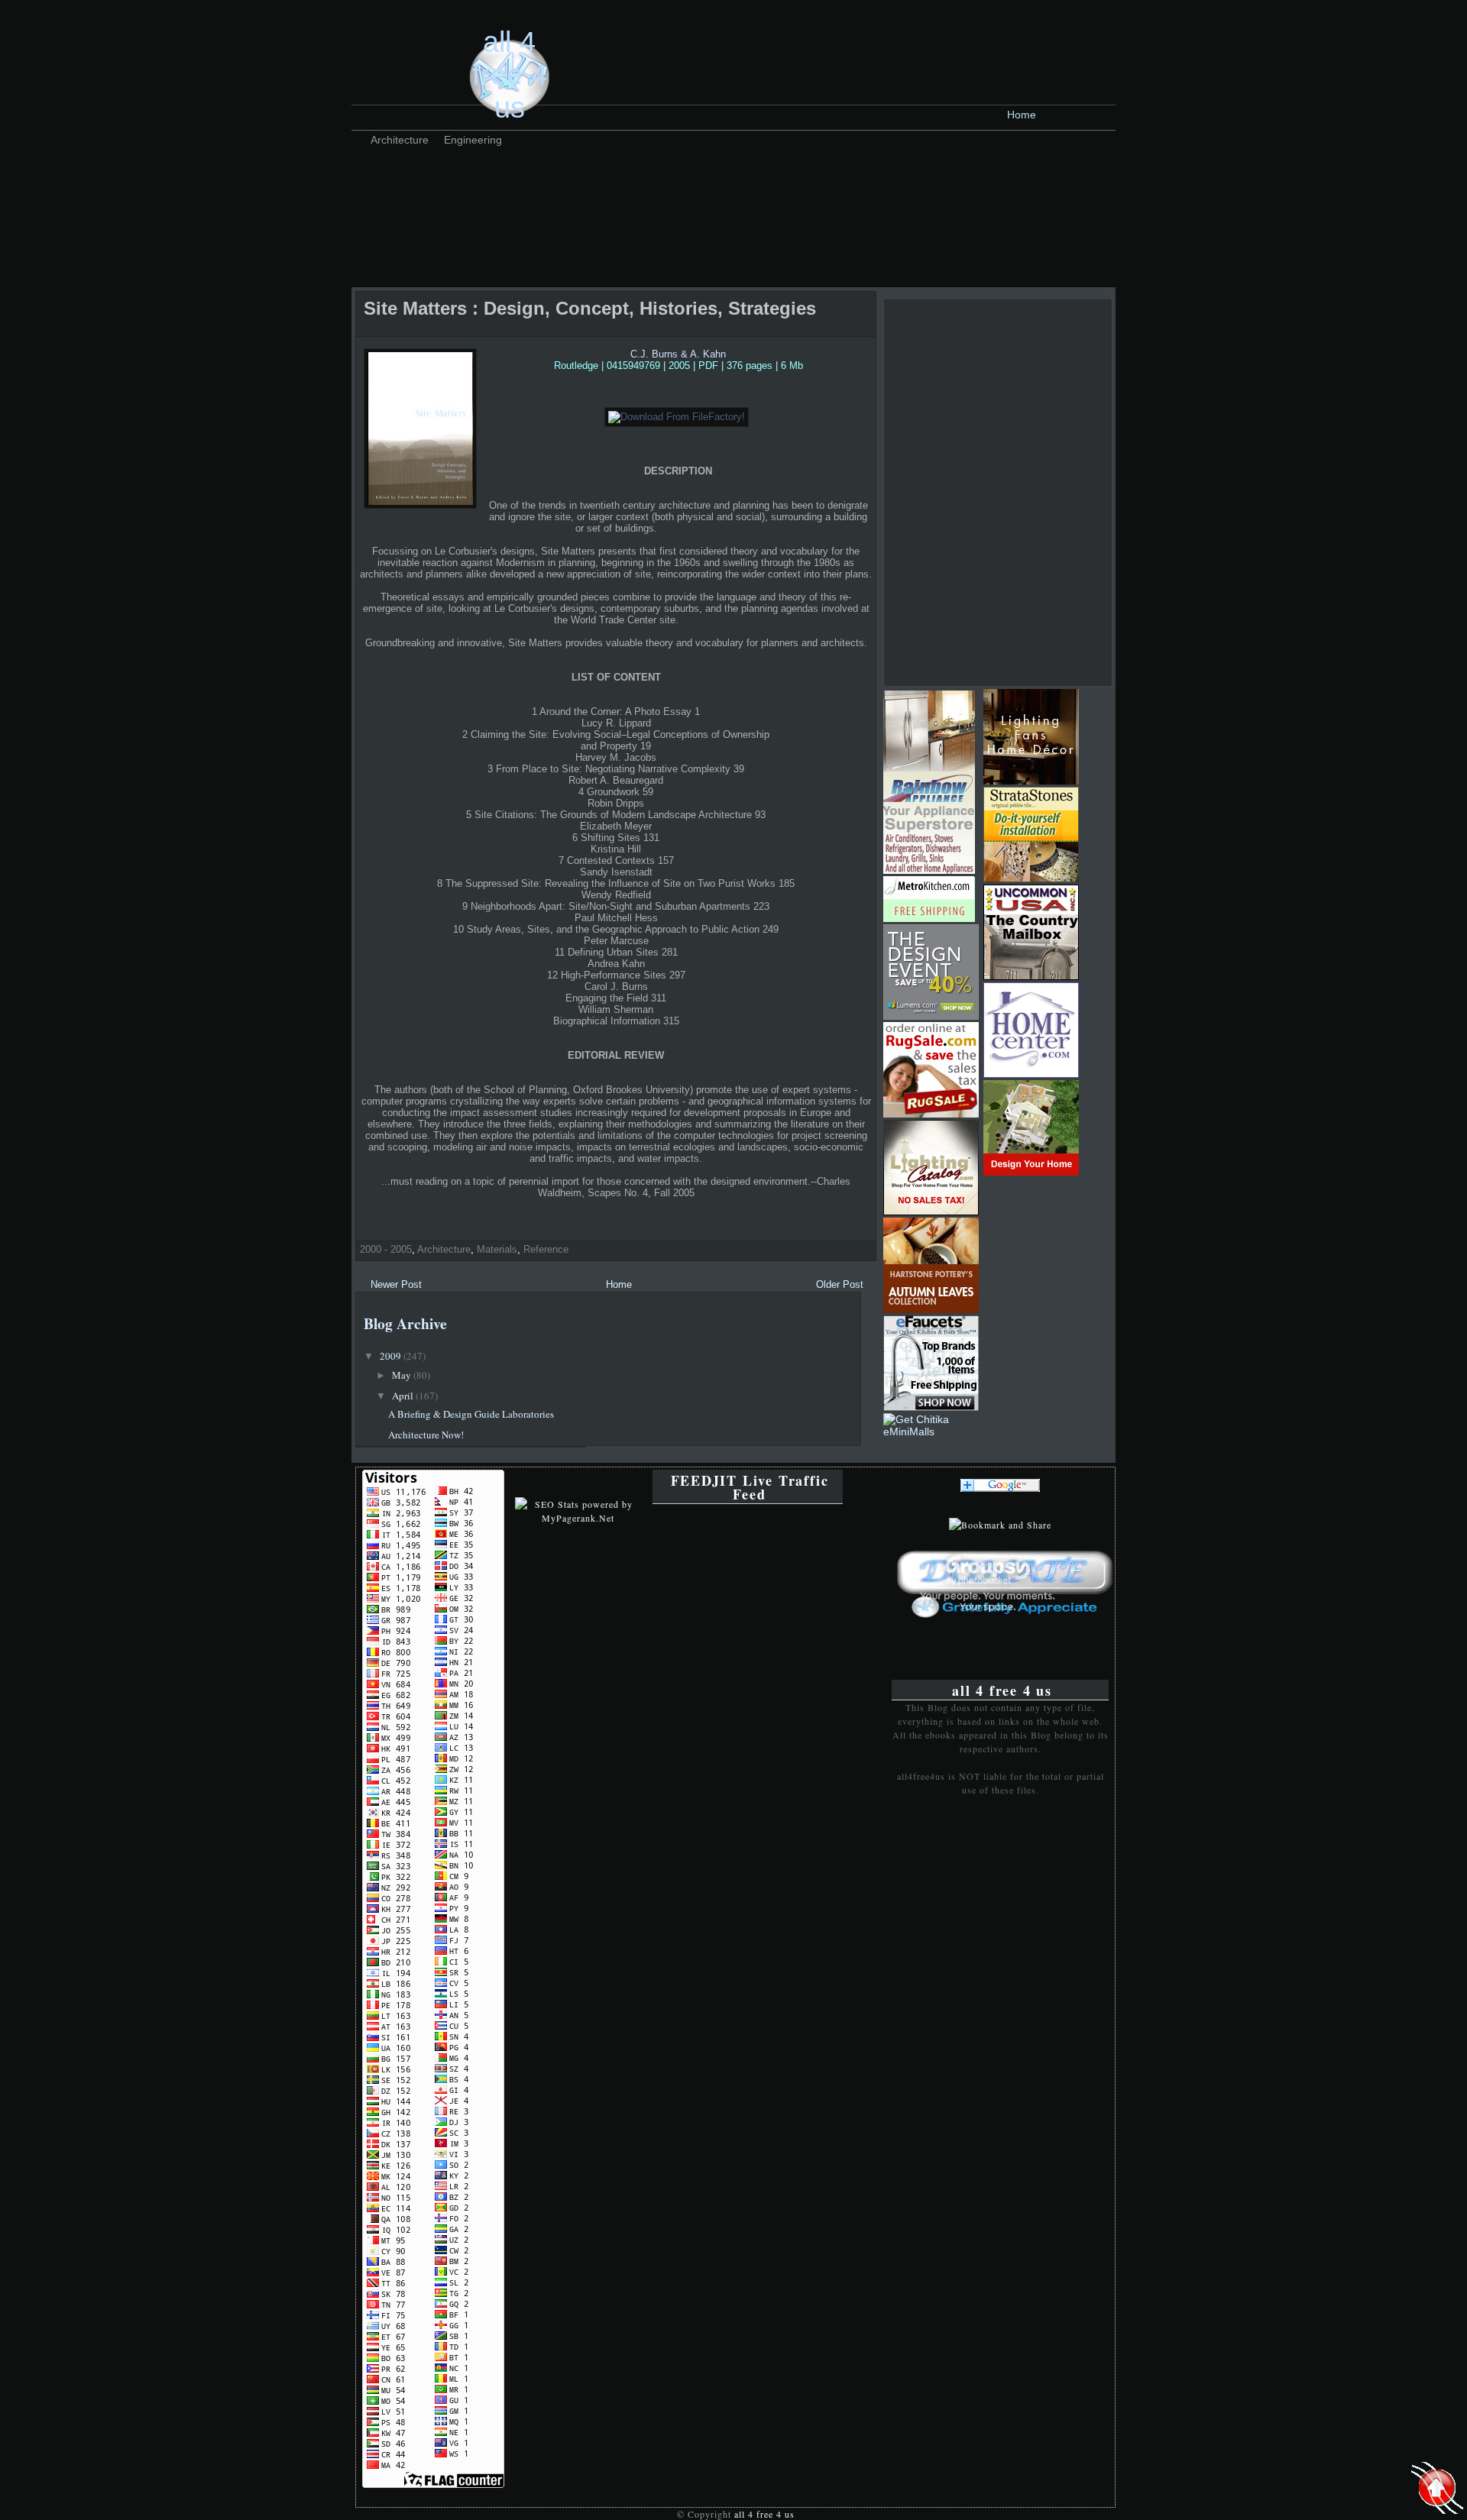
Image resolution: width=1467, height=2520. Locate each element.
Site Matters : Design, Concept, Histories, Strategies (590, 308)
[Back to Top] (1437, 2489)
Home (1022, 115)
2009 (392, 1356)
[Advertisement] (637, 187)
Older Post (840, 1284)
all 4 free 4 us (510, 75)
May (403, 1375)
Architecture (400, 140)
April (404, 1396)
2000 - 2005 (386, 1249)
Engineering (473, 140)
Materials (497, 1249)
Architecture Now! (426, 1435)
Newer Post (396, 1284)
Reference (546, 1249)
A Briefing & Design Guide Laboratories (471, 1414)
